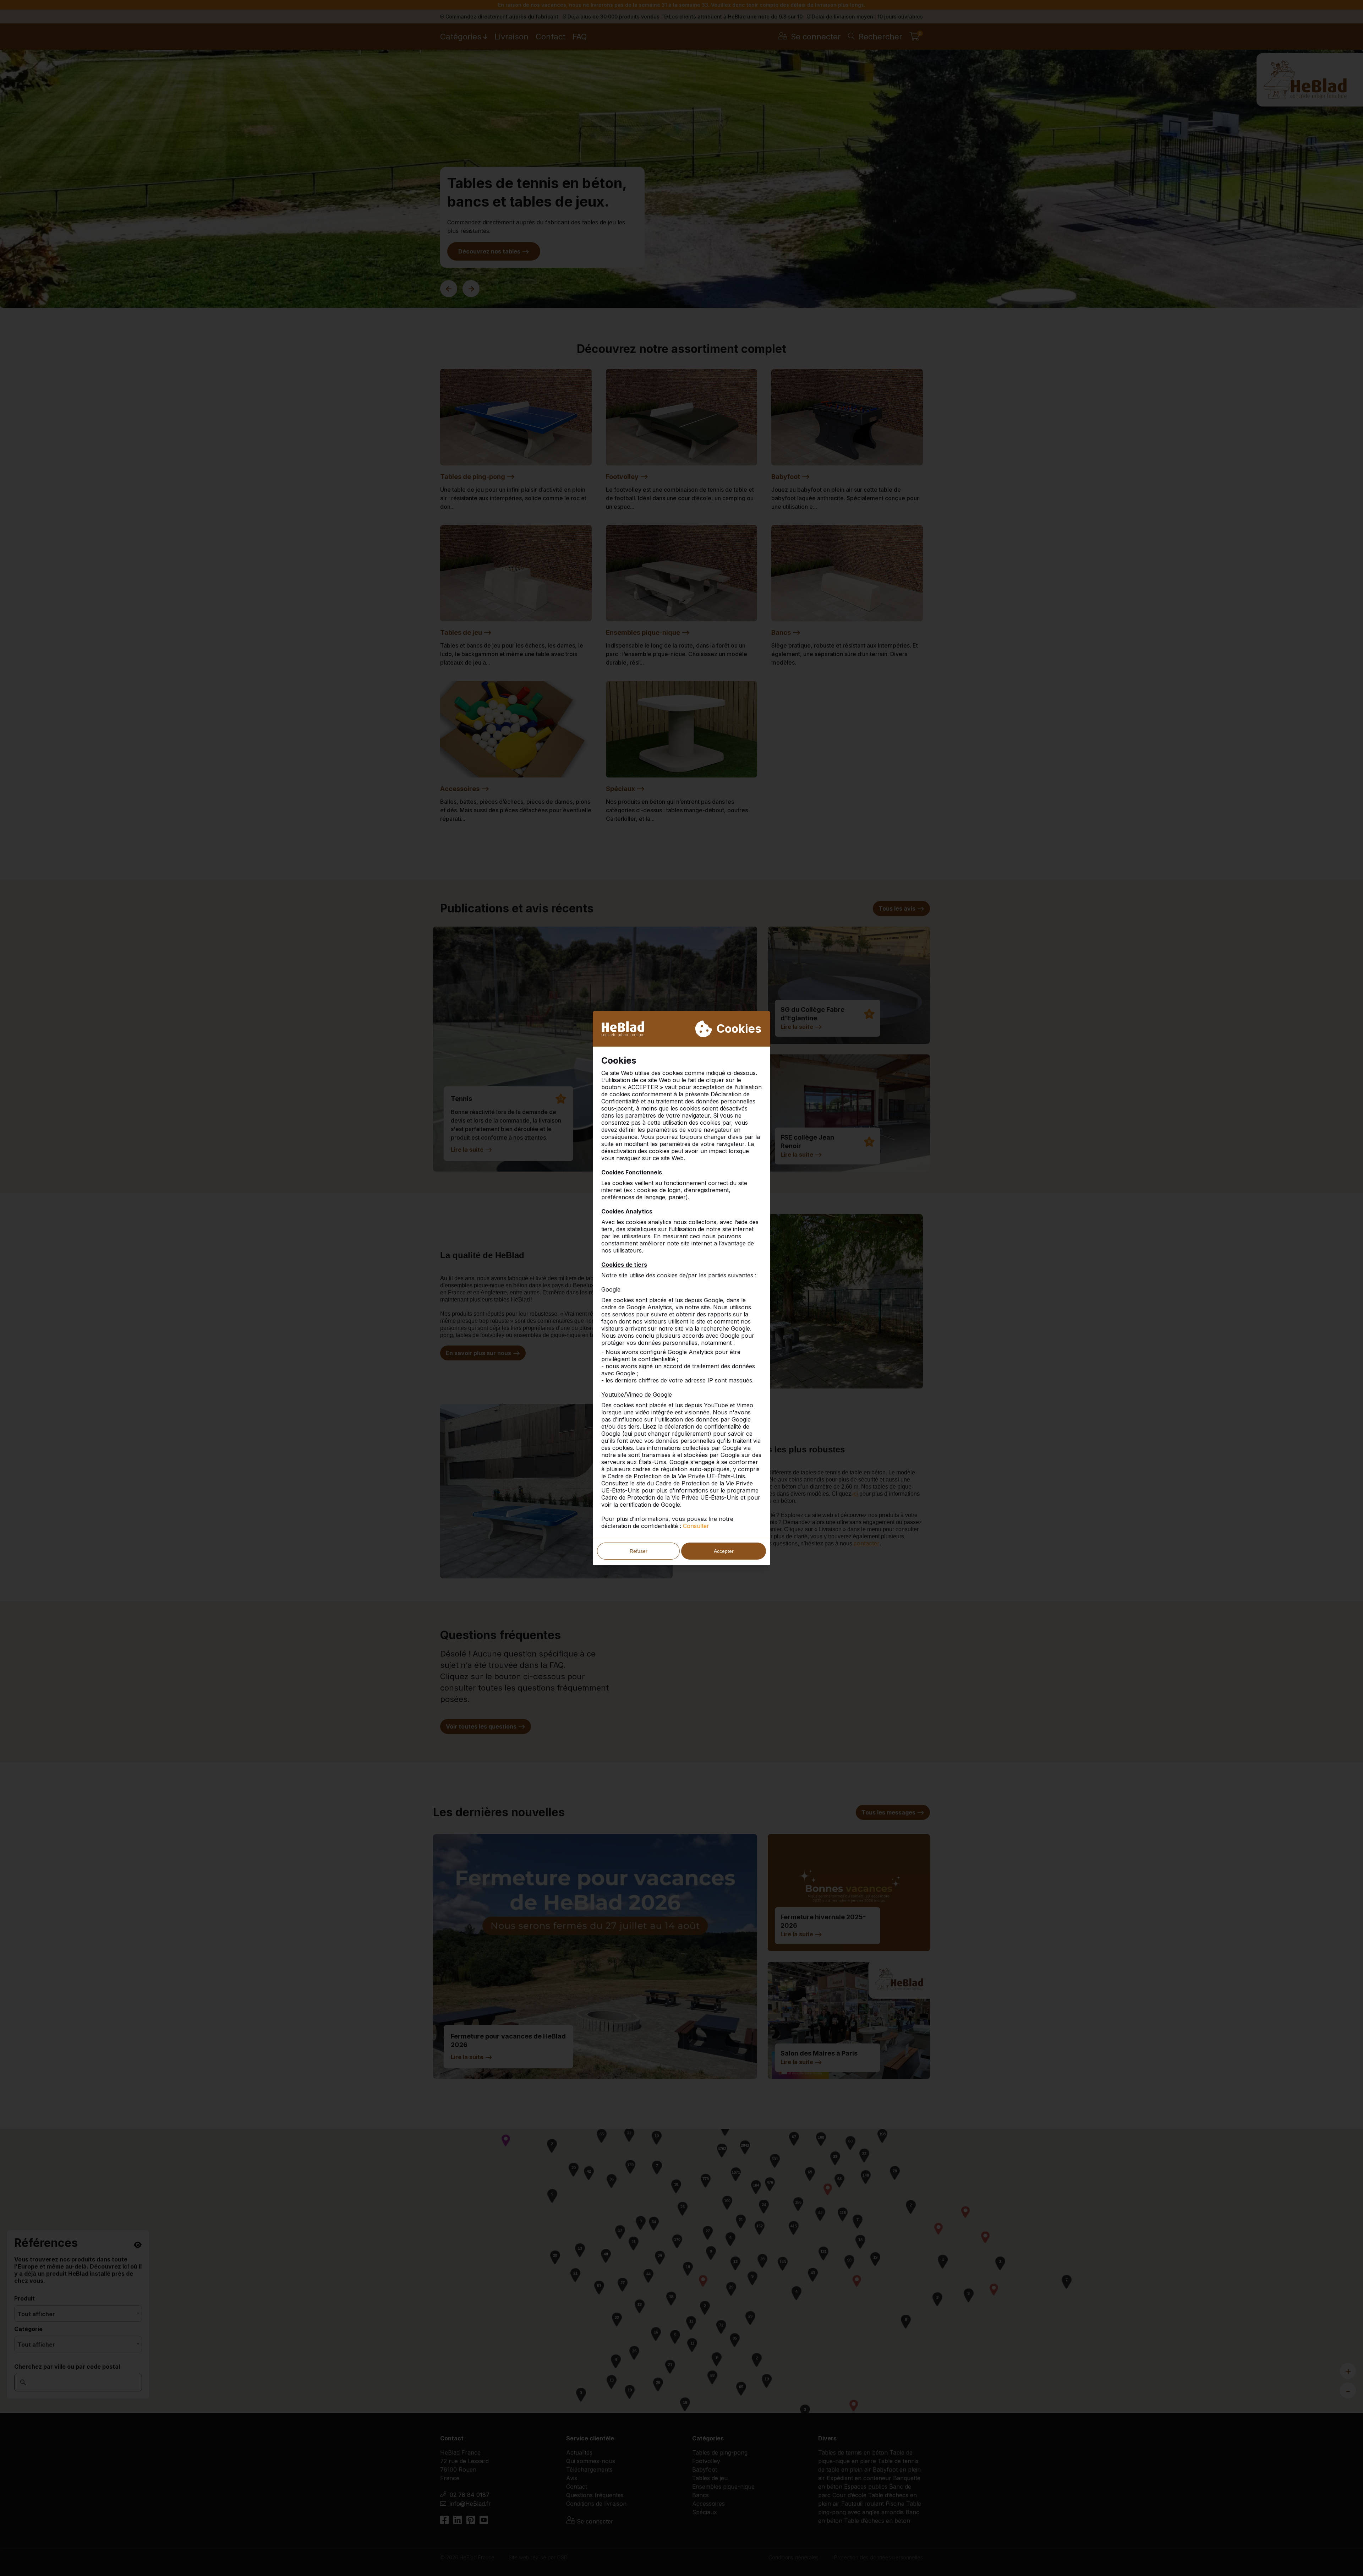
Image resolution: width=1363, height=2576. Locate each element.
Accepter (724, 1551)
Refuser (639, 1551)
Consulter (696, 1526)
